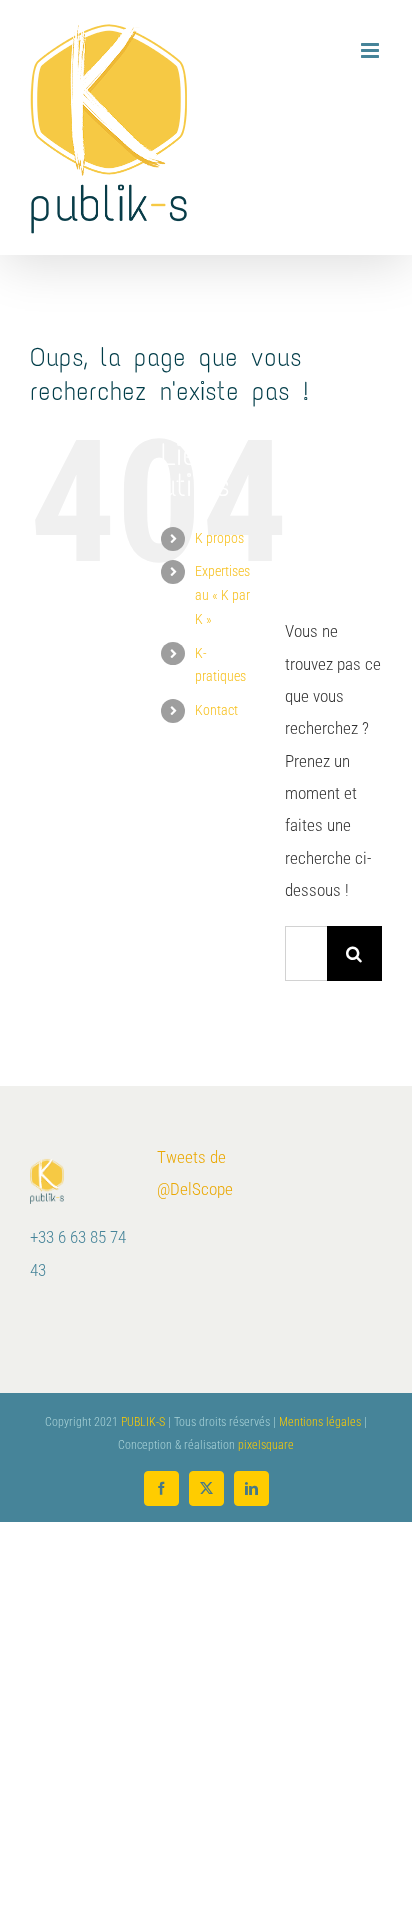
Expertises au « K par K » (222, 595)
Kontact (216, 710)
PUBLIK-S (143, 1422)
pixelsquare (266, 1445)
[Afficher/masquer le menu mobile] (371, 50)
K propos (219, 538)
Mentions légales (320, 1422)
